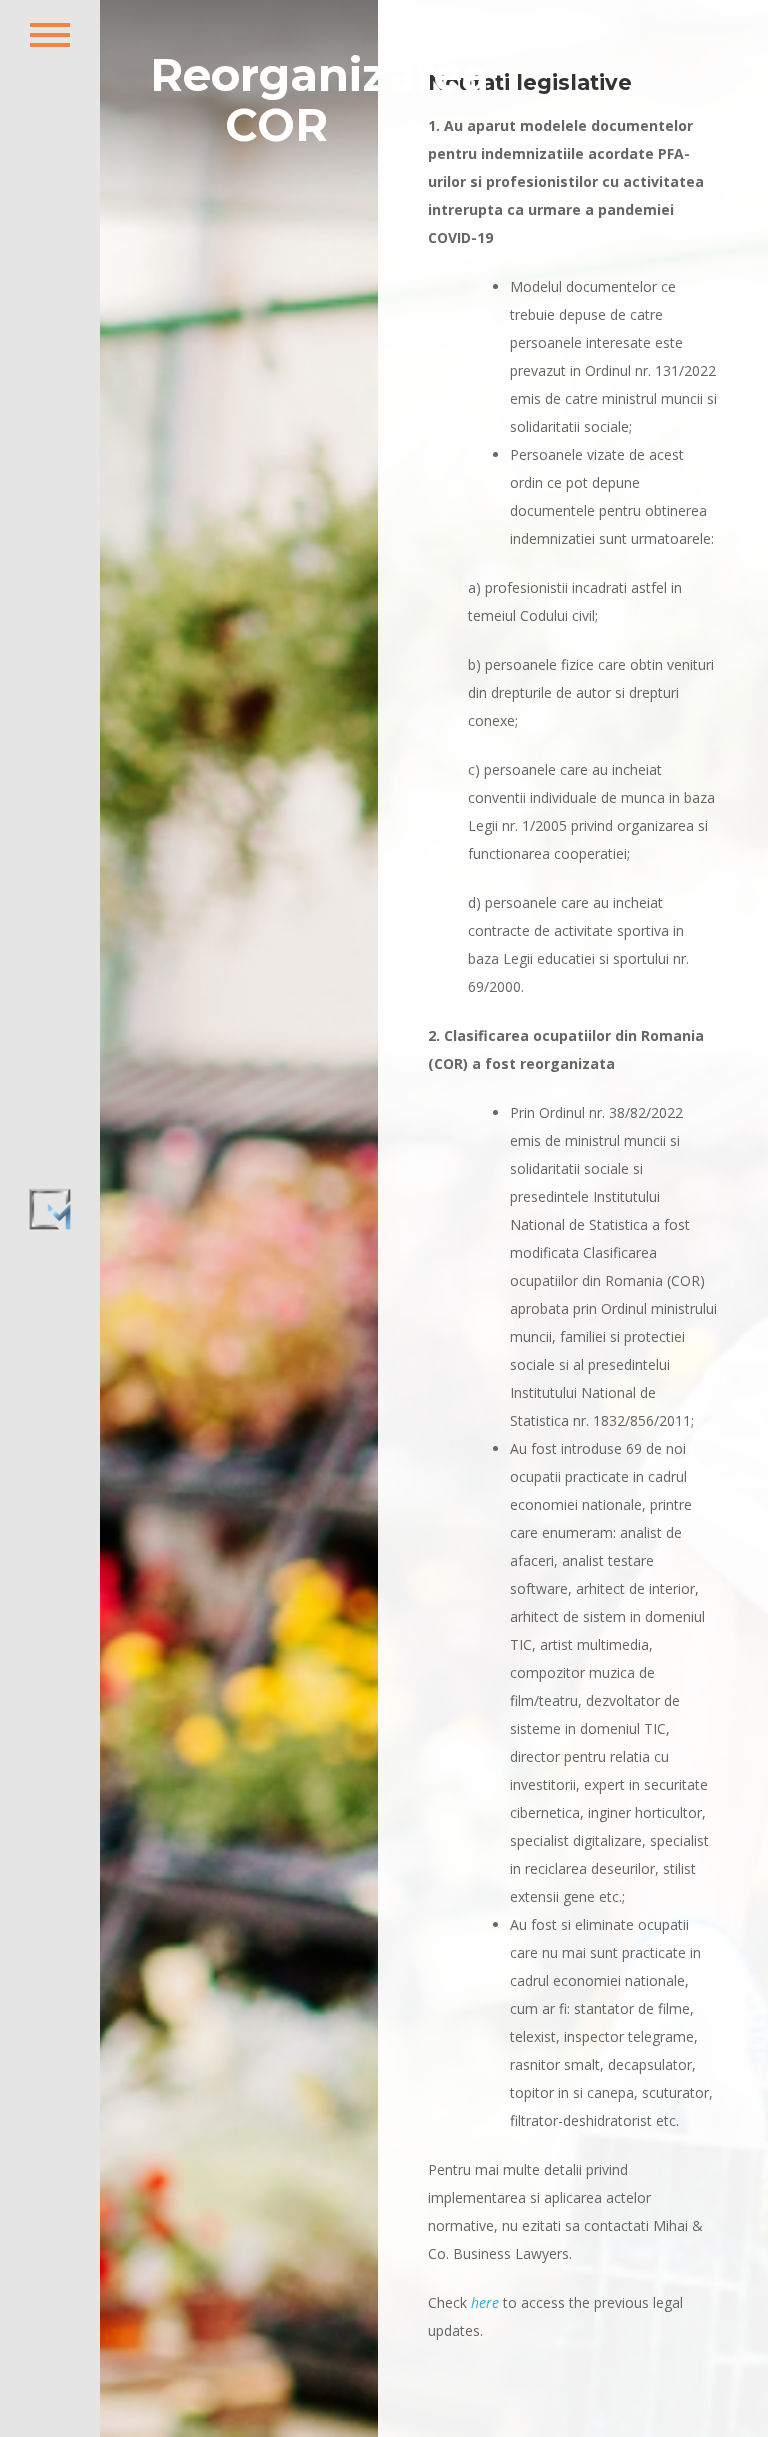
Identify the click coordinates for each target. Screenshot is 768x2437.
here (485, 2302)
